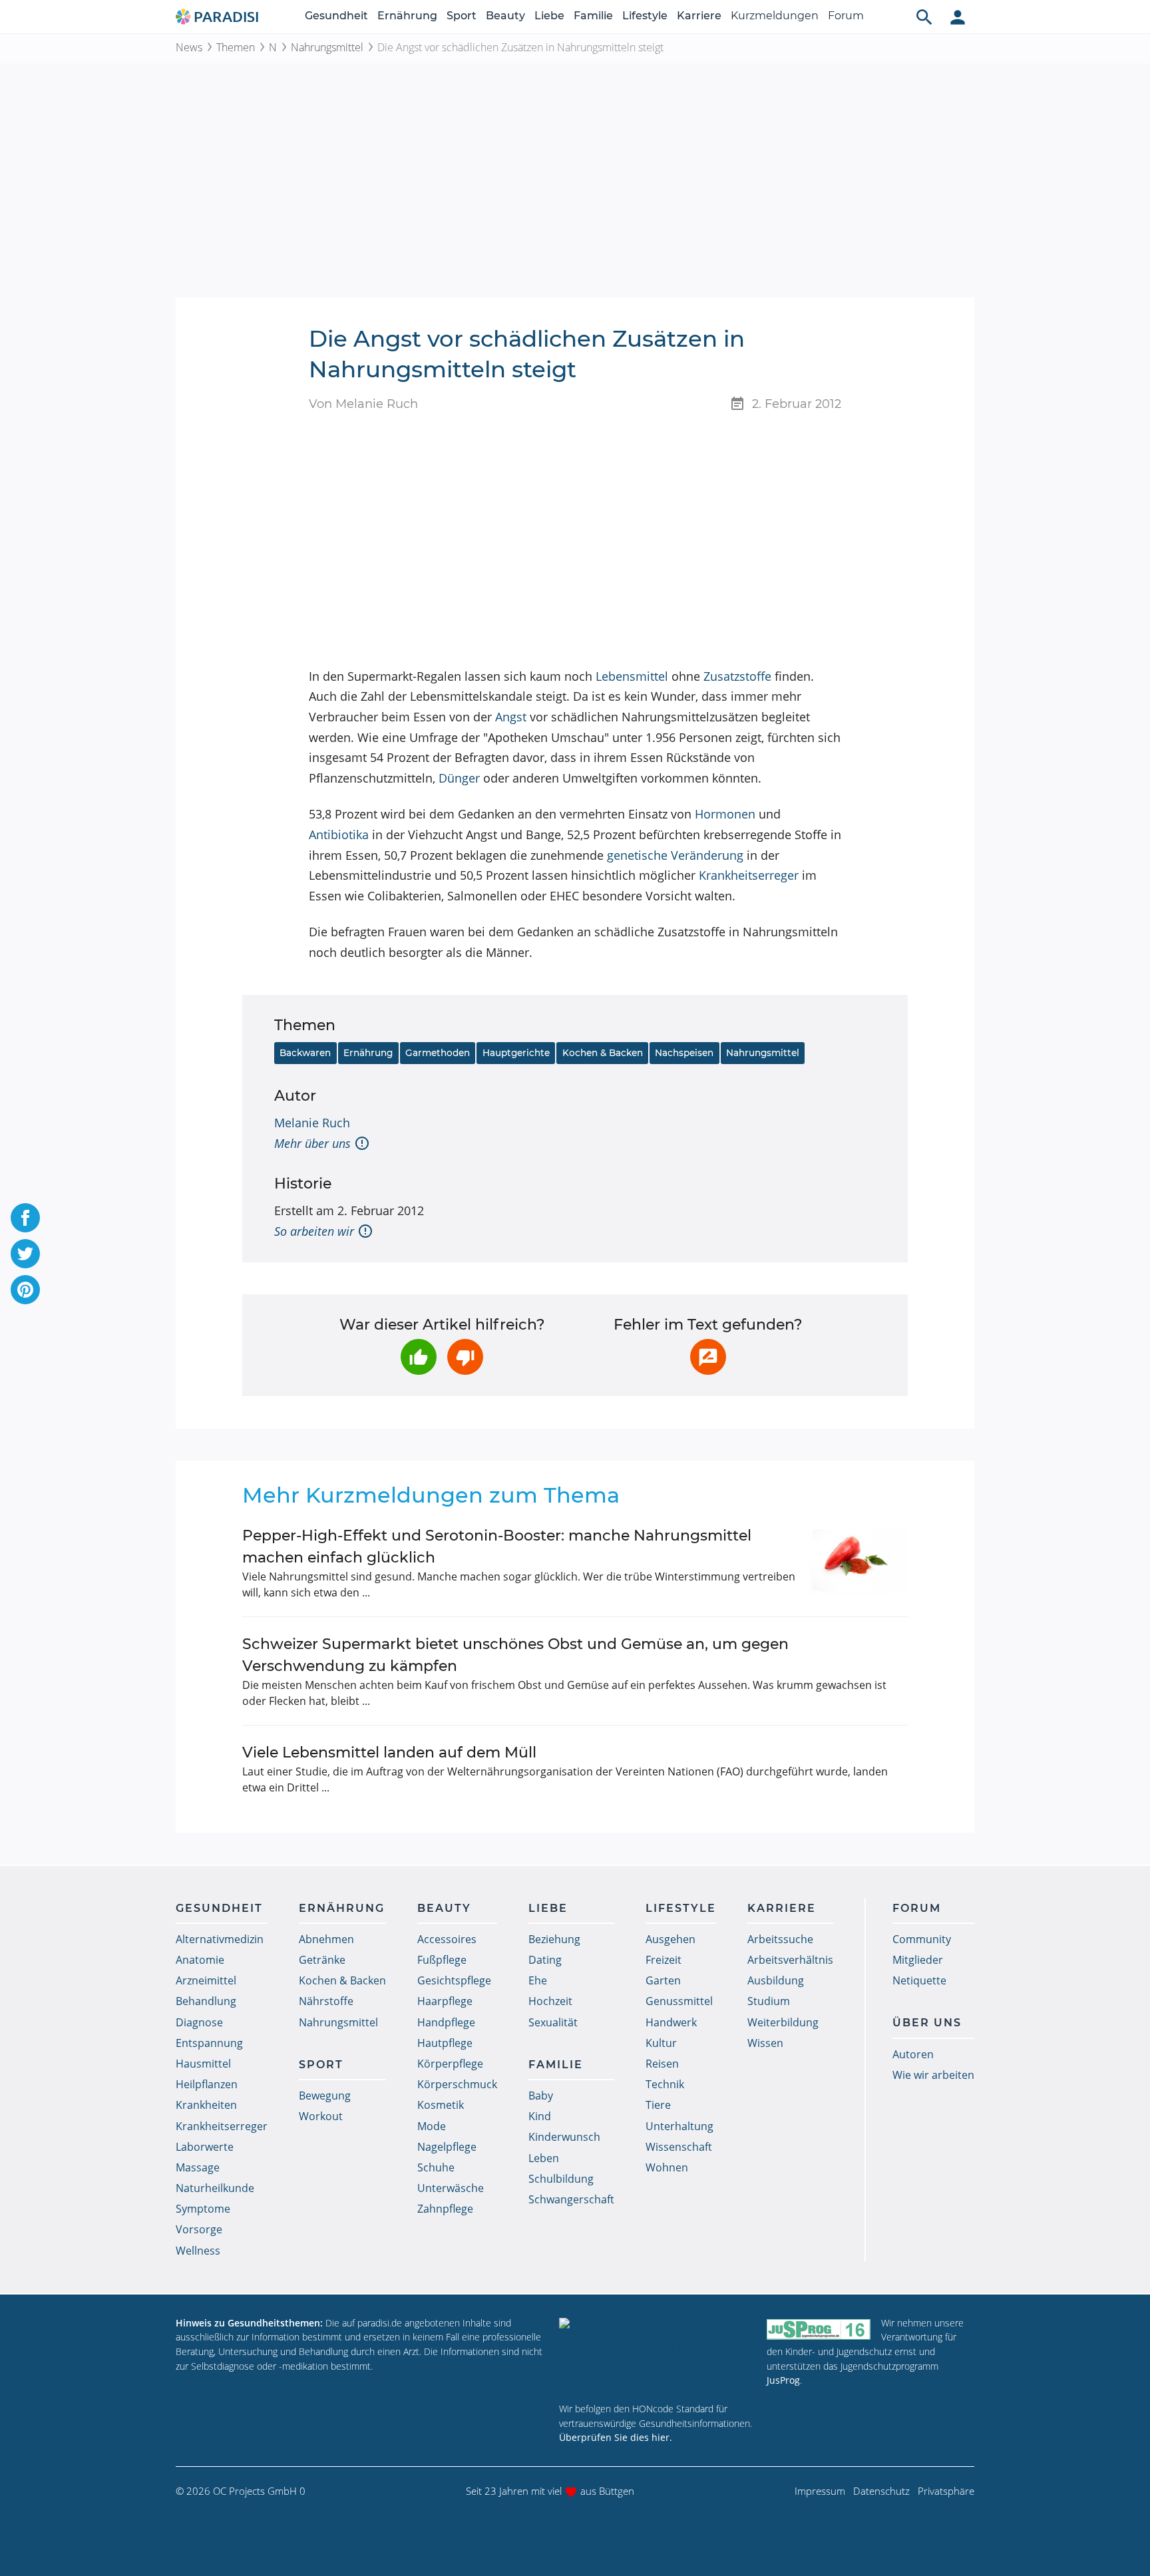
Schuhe (436, 2167)
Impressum (820, 2491)
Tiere (658, 2105)
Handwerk (671, 2022)
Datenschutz (881, 2491)
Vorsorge (199, 2229)
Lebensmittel (632, 676)
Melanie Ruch (312, 1123)
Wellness (198, 2251)
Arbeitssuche (780, 1939)
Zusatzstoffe (737, 676)
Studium (769, 2001)
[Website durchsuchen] (924, 17)
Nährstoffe (326, 2001)
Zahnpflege (445, 2209)
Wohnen (667, 2167)
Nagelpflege (447, 2147)
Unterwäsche (451, 2188)
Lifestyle (645, 16)
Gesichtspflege (454, 1980)
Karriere (699, 16)
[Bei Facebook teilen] (25, 1218)
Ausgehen (671, 1939)
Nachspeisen (684, 1053)
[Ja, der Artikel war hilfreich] (419, 1357)
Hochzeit (550, 2001)
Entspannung (209, 2043)
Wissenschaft (679, 2147)
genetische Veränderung (675, 855)
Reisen (662, 2064)
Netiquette (919, 1980)
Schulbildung (561, 2179)
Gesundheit (336, 16)
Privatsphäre (946, 2491)
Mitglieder (918, 1960)
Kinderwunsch (564, 2137)
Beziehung (554, 1939)
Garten (663, 1980)
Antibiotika (339, 834)
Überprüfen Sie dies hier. (616, 2437)
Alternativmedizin (220, 1939)
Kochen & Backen (603, 1053)
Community (922, 1939)
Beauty (505, 16)
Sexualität (553, 2022)
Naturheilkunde (215, 2188)
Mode (432, 2126)
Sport (462, 16)
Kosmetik (441, 2105)
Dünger (459, 778)
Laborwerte (205, 2147)
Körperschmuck (457, 2084)
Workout (321, 2116)
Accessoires (447, 1939)
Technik (665, 2084)
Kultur (661, 2043)
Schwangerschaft (571, 2199)
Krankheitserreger (749, 875)
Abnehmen (326, 1939)
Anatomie (200, 1960)
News (189, 47)
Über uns (927, 2023)
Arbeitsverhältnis (790, 1960)
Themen (236, 47)
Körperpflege (450, 2064)
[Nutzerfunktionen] (958, 17)
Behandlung (206, 2001)
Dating (545, 1960)
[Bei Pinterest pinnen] (25, 1290)
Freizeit (664, 1960)
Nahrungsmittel (327, 47)
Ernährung (407, 16)
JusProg (783, 2380)
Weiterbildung (783, 2022)
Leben (544, 2158)
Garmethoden (438, 1053)
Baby (541, 2096)
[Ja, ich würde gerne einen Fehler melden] (708, 1357)
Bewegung (325, 2096)
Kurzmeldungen (775, 16)
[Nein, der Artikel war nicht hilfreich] (465, 1357)
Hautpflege (445, 2043)
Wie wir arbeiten (933, 2075)
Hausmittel (203, 2064)
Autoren (913, 2054)
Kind (540, 2116)
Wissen (765, 2043)
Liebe (549, 16)
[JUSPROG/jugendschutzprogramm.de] (819, 2329)
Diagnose (199, 2022)
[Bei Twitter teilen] (25, 1254)
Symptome (203, 2209)
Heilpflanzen (207, 2084)
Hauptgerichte (516, 1053)
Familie (593, 16)
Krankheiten (206, 2105)
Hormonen (725, 814)
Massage (198, 2167)
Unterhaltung (679, 2126)
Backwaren (305, 1053)
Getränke (322, 1960)
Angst (511, 717)
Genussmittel (679, 2001)
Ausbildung (776, 1980)
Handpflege (446, 2022)
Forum (846, 16)
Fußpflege (442, 1960)
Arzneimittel (206, 1980)
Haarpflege (445, 2001)
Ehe (538, 1980)
